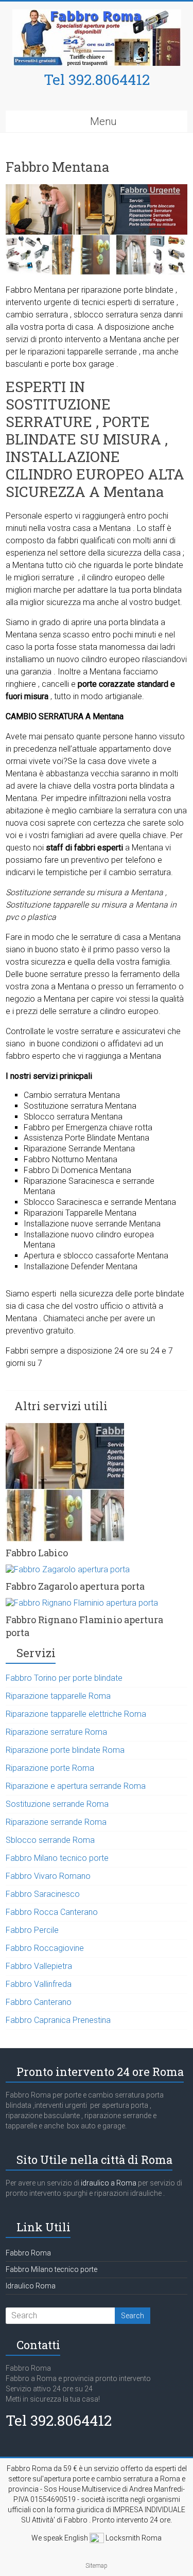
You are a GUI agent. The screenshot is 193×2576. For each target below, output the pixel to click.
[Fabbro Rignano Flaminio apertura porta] (82, 1603)
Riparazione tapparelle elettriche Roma (76, 1714)
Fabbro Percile (32, 1930)
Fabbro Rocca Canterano (52, 1912)
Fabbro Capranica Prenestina (58, 2020)
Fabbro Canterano (39, 2002)
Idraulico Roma (31, 2286)
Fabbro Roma (28, 2253)
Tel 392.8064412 (97, 79)
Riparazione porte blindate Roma (65, 1750)
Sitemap (97, 2566)
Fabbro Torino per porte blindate (64, 1678)
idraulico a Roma (108, 2183)
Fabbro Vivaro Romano (48, 1876)
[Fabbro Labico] (65, 1428)
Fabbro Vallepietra (39, 1966)
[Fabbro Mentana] (97, 189)
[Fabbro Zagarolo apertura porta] (68, 1569)
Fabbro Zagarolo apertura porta (75, 1586)
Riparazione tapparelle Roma (58, 1696)
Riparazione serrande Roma (56, 1822)
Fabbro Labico (37, 1553)
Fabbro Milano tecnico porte (57, 1858)
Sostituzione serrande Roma (57, 1804)
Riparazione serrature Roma (56, 1732)
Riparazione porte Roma (50, 1768)
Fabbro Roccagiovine (45, 1948)
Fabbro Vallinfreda (39, 1984)
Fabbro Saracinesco (43, 1894)
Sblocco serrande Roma (50, 1840)
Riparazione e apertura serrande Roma (76, 1786)
